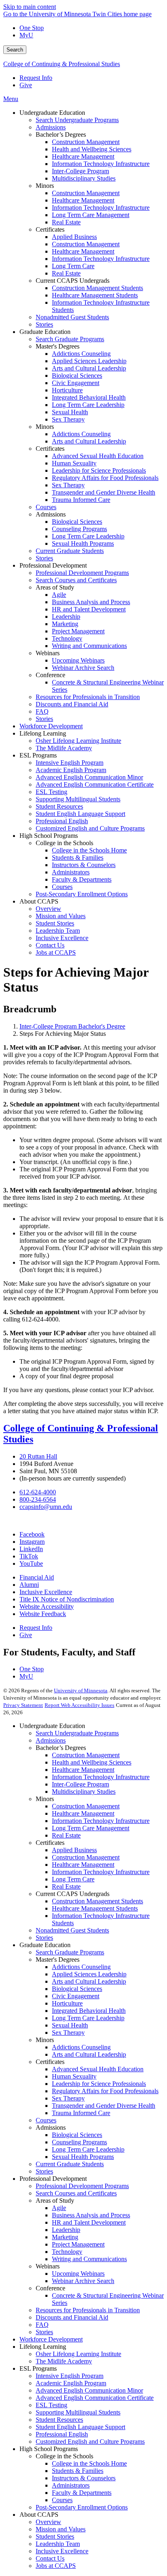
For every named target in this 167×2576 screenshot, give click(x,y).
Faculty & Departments (82, 2493)
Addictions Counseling (81, 1967)
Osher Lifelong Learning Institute (78, 2354)
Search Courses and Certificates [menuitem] (76, 580)
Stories (44, 1938)
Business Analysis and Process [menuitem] (91, 602)
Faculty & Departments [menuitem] (82, 879)
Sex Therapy (68, 2033)
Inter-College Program (80, 1784)
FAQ (42, 2325)
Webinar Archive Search (83, 2281)
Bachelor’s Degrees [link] (61, 135)
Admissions (51, 1740)
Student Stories (55, 2536)
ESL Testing (51, 2405)
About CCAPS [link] (39, 901)
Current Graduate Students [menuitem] (70, 551)
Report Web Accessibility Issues (79, 1705)
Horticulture (67, 2003)
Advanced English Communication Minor (89, 2390)
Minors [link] (45, 186)
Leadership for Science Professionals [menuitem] (99, 470)
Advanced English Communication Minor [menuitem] (89, 777)
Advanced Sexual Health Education (98, 2069)
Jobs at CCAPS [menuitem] (56, 952)
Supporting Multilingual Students (78, 2412)
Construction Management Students (97, 1901)
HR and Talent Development (89, 2222)
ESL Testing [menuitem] (51, 792)
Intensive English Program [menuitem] (70, 763)
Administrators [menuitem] (71, 872)
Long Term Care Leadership (88, 2018)
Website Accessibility (47, 1607)
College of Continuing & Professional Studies (62, 64)
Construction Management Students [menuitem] (97, 288)
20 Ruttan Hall (38, 1456)
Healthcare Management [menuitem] (83, 156)
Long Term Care (73, 1879)
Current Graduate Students (70, 2164)
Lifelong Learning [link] (43, 733)
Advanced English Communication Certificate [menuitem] (95, 784)
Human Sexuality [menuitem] (74, 463)
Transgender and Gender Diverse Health (104, 2106)
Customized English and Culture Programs (90, 2441)
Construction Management (86, 1755)
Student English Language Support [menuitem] (80, 814)
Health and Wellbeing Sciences (92, 1762)
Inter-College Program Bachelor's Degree (72, 1026)
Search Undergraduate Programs (77, 1733)
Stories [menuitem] (44, 324)
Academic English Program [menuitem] (71, 770)
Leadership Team (58, 2544)
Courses (46, 2120)
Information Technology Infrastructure (101, 1777)
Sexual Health (70, 2025)
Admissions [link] (51, 514)
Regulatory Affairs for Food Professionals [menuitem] (105, 478)
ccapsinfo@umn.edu (46, 1507)
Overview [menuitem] (48, 909)
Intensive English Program (70, 2376)
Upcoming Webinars (78, 2274)
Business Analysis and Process (91, 2215)
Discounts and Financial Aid (72, 2317)
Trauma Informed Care (81, 2113)
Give (26, 85)
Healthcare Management (83, 1770)
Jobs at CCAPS (56, 2566)
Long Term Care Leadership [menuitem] (88, 405)
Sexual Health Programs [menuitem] (83, 543)
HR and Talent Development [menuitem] (89, 609)
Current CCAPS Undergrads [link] (73, 281)
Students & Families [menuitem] (78, 858)
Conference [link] (50, 675)
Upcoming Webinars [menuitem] (78, 660)
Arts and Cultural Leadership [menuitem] (89, 368)
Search (15, 50)
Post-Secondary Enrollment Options (82, 2507)
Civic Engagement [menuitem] (76, 383)
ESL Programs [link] (38, 755)
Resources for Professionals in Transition (88, 2310)
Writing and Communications (89, 2259)
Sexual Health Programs (83, 2157)
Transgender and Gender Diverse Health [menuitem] (104, 492)
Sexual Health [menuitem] (70, 412)
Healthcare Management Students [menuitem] (95, 295)
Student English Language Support (80, 2427)
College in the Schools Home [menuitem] (89, 850)
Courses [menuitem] (46, 507)
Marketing (65, 2237)
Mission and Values (61, 2529)
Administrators (71, 2485)
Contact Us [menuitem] (50, 945)
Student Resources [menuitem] (59, 806)
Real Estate (66, 1835)
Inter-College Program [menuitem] (80, 171)
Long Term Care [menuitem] (73, 266)
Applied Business (74, 1850)
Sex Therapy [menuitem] (68, 419)
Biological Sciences (77, 1989)
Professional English (62, 2434)
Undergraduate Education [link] (52, 113)
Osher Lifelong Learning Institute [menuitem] (78, 741)
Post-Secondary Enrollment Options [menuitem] (82, 894)
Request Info (36, 78)
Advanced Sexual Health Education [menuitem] (98, 456)
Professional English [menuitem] (62, 821)
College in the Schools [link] (64, 843)
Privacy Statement (23, 1705)
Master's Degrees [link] (58, 346)
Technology (67, 2252)
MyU (26, 35)
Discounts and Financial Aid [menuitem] (72, 704)
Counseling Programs (79, 2142)
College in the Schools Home (89, 2463)
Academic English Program (71, 2383)
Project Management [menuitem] (78, 631)
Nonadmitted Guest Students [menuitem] (72, 317)
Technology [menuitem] (67, 638)
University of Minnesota (81, 1690)
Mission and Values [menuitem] (61, 916)
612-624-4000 (38, 1492)
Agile (59, 2208)
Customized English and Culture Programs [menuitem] (90, 828)
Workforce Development (51, 2339)
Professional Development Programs (82, 2186)
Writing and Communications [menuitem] (89, 646)
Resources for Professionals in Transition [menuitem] (88, 697)
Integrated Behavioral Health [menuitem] (89, 397)
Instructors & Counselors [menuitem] (84, 865)
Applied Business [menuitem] (74, 237)
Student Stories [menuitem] (55, 923)
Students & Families (78, 2471)
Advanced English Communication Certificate (95, 2398)
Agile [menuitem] (59, 595)
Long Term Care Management (91, 1828)
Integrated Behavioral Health (89, 2011)
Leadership (66, 2230)
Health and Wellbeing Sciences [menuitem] (92, 149)
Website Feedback (43, 1614)
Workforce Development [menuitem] (51, 726)
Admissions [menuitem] (51, 127)
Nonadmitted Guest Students (72, 1930)
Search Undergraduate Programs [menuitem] (77, 120)
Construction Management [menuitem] (86, 142)
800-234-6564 (38, 1499)
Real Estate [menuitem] (66, 222)
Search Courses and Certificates (76, 2193)
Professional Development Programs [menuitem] (82, 573)
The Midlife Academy (64, 2361)
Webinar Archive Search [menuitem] (83, 668)
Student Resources (59, 2420)
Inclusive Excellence (46, 1592)
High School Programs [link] (49, 836)
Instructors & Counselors (84, 2478)
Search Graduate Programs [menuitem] (70, 339)
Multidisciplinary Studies (84, 1792)
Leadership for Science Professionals (99, 2084)
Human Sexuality (74, 2076)
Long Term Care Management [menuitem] (91, 215)
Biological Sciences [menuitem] (77, 376)
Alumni (29, 1585)
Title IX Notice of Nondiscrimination (67, 1599)
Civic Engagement (76, 1996)
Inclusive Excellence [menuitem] (62, 938)
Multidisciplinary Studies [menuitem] (84, 178)
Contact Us (50, 2558)
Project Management (78, 2244)
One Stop (32, 28)
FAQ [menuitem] (42, 711)
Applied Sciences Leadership (89, 1974)
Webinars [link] (48, 653)
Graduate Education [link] (45, 332)
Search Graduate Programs (70, 1952)
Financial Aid (37, 1577)
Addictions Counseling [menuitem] (81, 354)
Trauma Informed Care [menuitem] (81, 500)
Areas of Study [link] (55, 587)
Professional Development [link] (53, 565)
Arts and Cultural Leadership (89, 1981)
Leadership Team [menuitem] (58, 931)
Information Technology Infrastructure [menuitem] (101, 164)
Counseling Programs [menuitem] (79, 529)
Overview (48, 2522)
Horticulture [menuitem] (67, 390)
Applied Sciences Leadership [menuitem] (89, 361)
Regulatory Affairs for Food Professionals (105, 2091)
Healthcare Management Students (95, 1908)
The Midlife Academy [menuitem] (64, 748)
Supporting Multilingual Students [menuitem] (78, 799)
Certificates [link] (50, 229)
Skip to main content (30, 7)
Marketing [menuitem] (65, 624)
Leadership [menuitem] (66, 617)
